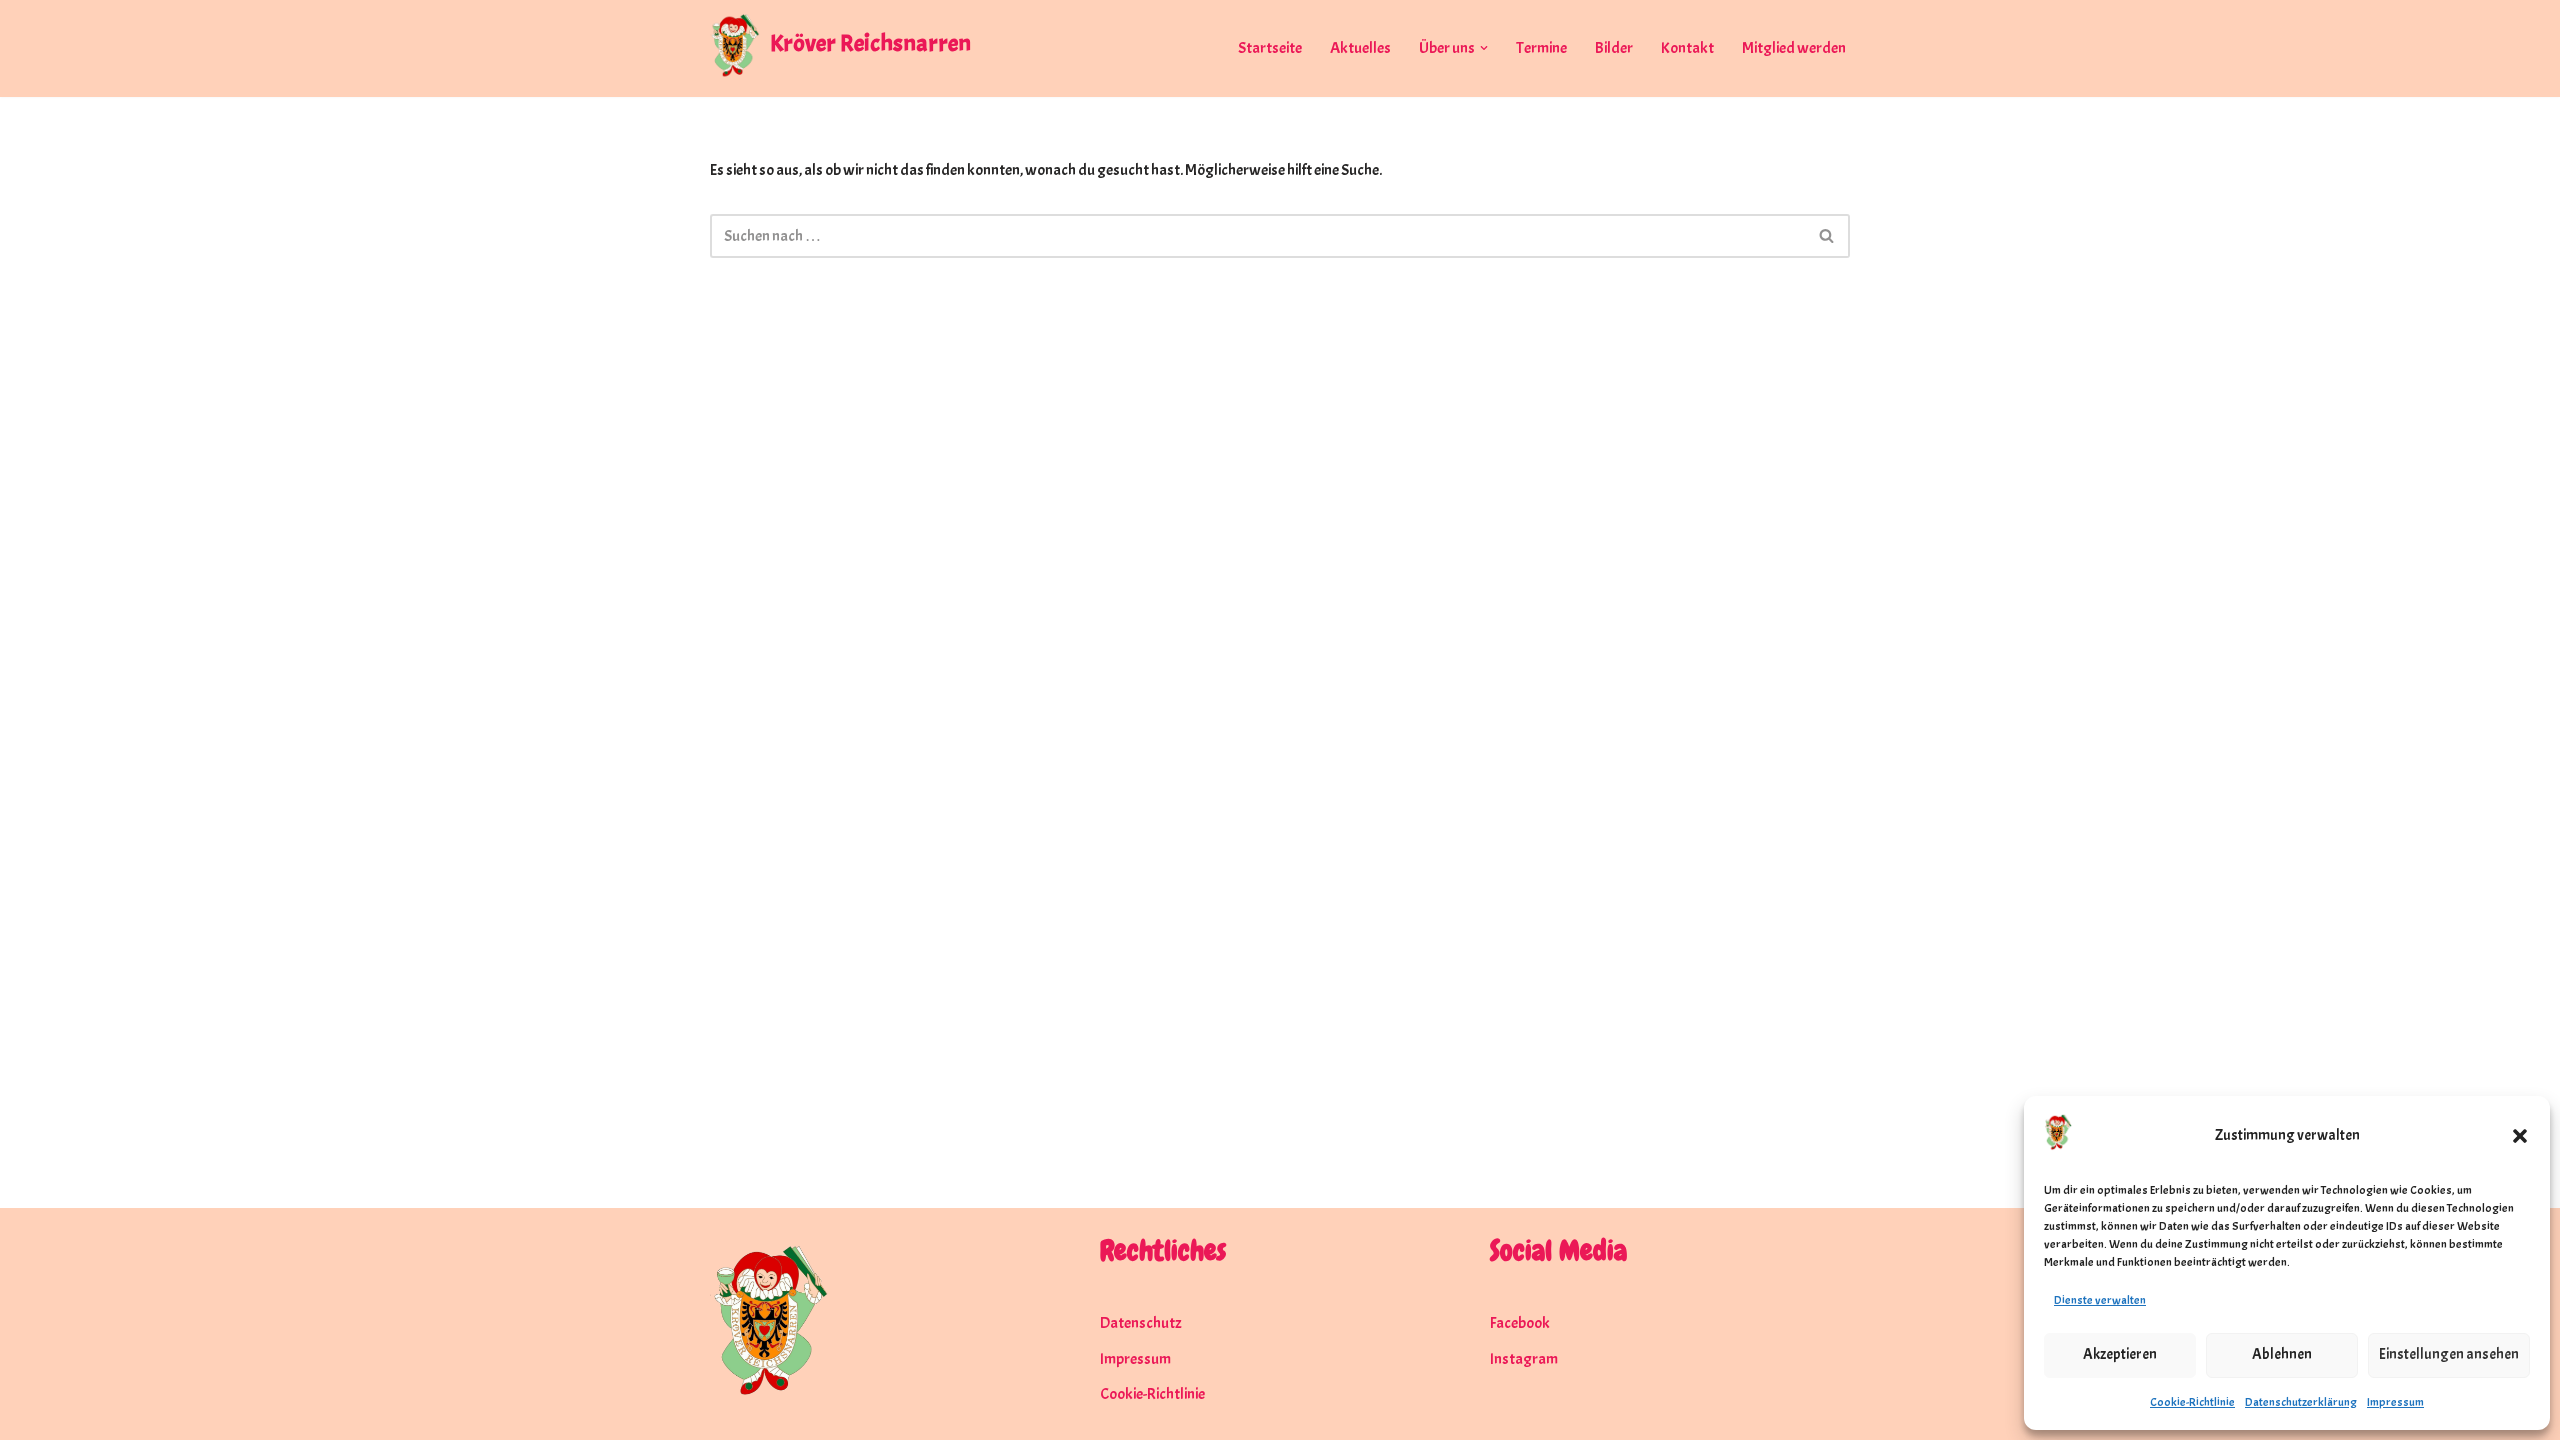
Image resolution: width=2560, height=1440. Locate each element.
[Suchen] (1827, 236)
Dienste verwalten (2100, 1300)
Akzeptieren (2120, 1354)
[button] (2520, 1136)
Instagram (1524, 1359)
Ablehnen (2282, 1354)
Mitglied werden (1794, 48)
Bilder (1614, 48)
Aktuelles (1360, 48)
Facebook (1520, 1323)
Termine (1541, 48)
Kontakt (1687, 48)
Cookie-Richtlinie (2192, 1402)
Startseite (1270, 48)
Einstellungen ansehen (2449, 1354)
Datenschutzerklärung (2301, 1402)
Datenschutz (1141, 1323)
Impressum (2395, 1402)
